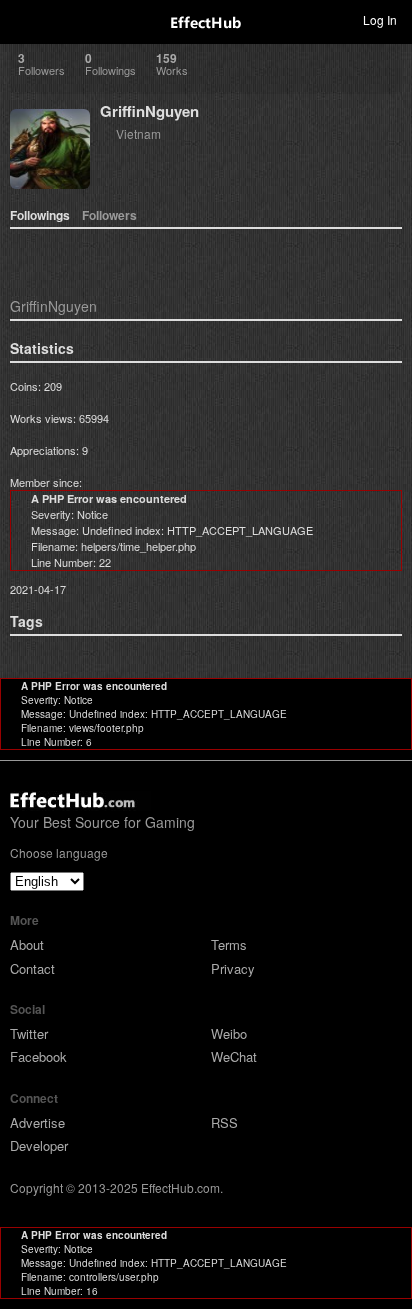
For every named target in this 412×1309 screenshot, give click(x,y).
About (27, 944)
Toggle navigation (24, 19)
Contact (32, 968)
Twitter (29, 1033)
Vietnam (138, 133)
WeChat (234, 1056)
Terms (229, 944)
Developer (39, 1145)
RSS (224, 1122)
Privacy (233, 968)
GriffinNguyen (149, 111)
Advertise (37, 1122)
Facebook (38, 1056)
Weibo (229, 1033)
